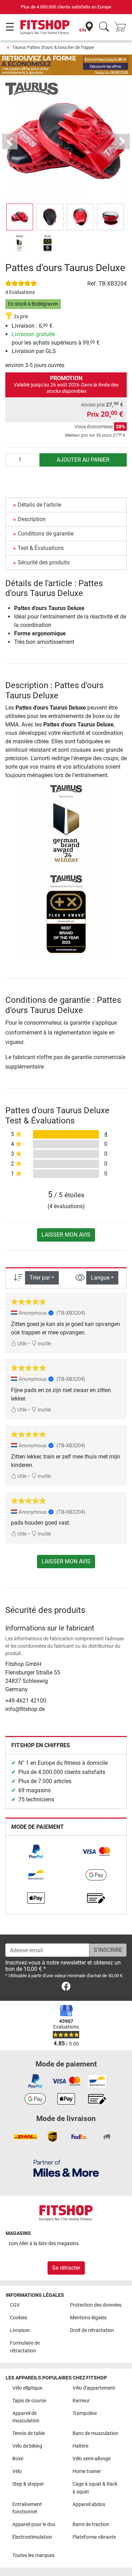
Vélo (17, 2471)
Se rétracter (66, 2268)
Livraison (20, 2330)
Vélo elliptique (27, 2388)
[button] (20, 217)
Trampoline (85, 2413)
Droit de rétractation (92, 2330)
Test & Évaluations (41, 548)
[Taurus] (32, 88)
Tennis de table (29, 2433)
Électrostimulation (32, 2537)
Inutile (44, 1344)
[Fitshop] (45, 27)
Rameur (81, 2401)
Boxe (18, 2459)
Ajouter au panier (83, 460)
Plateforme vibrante (94, 2537)
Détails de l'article (39, 505)
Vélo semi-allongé (92, 2459)
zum (43, 2244)
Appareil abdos (89, 2504)
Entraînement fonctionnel (27, 2508)
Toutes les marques (33, 2555)
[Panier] (122, 27)
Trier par (40, 1278)
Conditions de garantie (46, 534)
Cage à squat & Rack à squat (95, 2488)
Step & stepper (28, 2484)
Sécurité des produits (44, 562)
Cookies (18, 2318)
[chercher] (104, 27)
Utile (21, 1344)
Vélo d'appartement (94, 2388)
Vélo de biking (27, 2446)
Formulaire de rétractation (25, 2347)
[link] (36, 1852)
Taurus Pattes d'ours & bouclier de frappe (53, 47)
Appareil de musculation (26, 2417)
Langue (100, 1278)
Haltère (80, 2446)
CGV (15, 2305)
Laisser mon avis (66, 1235)
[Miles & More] (66, 2168)
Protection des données (96, 2305)
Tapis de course (29, 2401)
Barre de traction (91, 2524)
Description (32, 519)
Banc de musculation (95, 2433)
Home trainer (87, 2471)
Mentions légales (88, 2318)
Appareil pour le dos (34, 2524)
